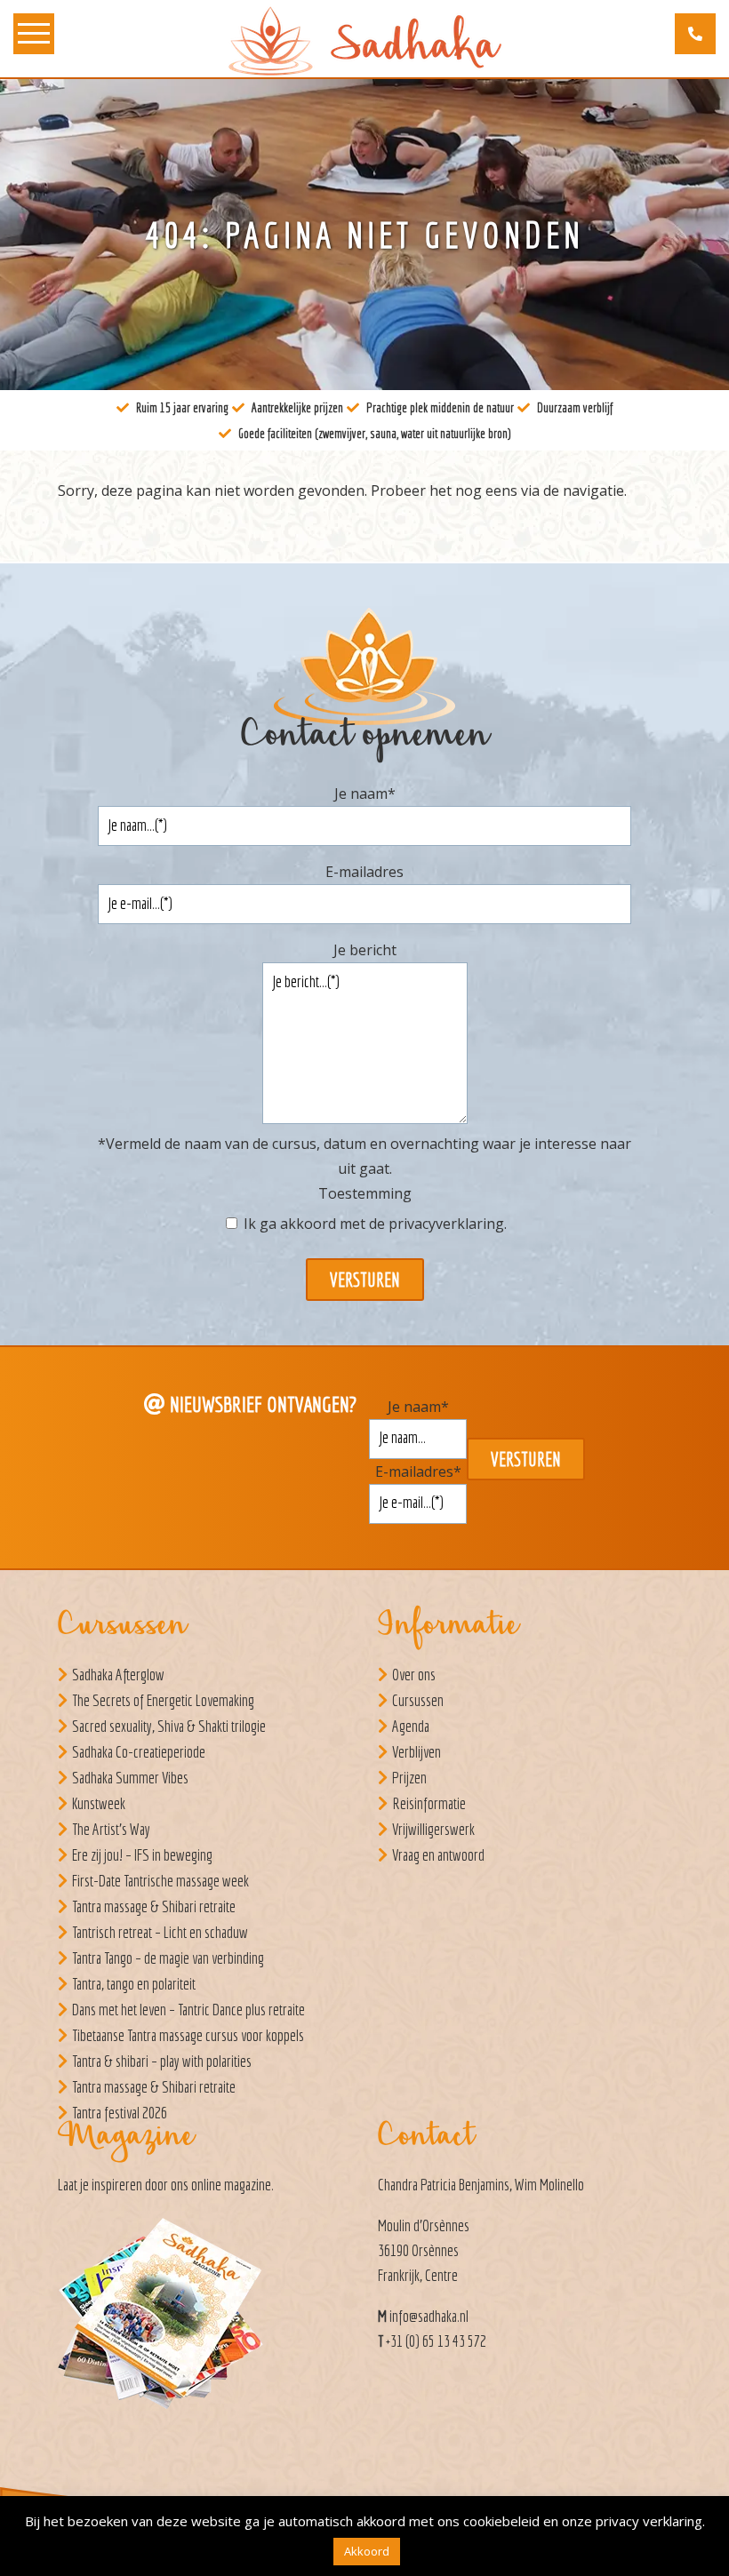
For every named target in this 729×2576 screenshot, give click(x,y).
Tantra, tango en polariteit (134, 1984)
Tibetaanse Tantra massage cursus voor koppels (188, 2035)
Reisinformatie (429, 1803)
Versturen (365, 1280)
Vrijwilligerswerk (433, 1829)
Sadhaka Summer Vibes (130, 1778)
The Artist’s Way (111, 1829)
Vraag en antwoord (438, 1855)
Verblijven (417, 1752)
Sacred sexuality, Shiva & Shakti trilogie (169, 1726)
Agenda (411, 1726)
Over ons (414, 1675)
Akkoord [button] (367, 2551)
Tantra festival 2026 (120, 2113)
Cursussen (418, 1700)
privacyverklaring (446, 1224)
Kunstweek (99, 1803)
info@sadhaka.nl (429, 2316)
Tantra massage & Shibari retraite (154, 1906)
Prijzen (409, 1778)
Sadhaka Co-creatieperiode (139, 1752)
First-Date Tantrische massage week (160, 1881)
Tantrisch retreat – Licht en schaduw (160, 1932)
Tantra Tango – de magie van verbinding (168, 1958)
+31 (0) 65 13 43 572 (436, 2341)
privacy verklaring (649, 2521)
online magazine (231, 2185)
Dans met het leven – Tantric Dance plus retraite (188, 2010)
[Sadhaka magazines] (169, 2318)
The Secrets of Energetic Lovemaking (163, 1700)
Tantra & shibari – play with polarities (162, 2061)
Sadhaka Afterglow (118, 1675)
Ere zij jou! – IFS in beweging (142, 1855)
